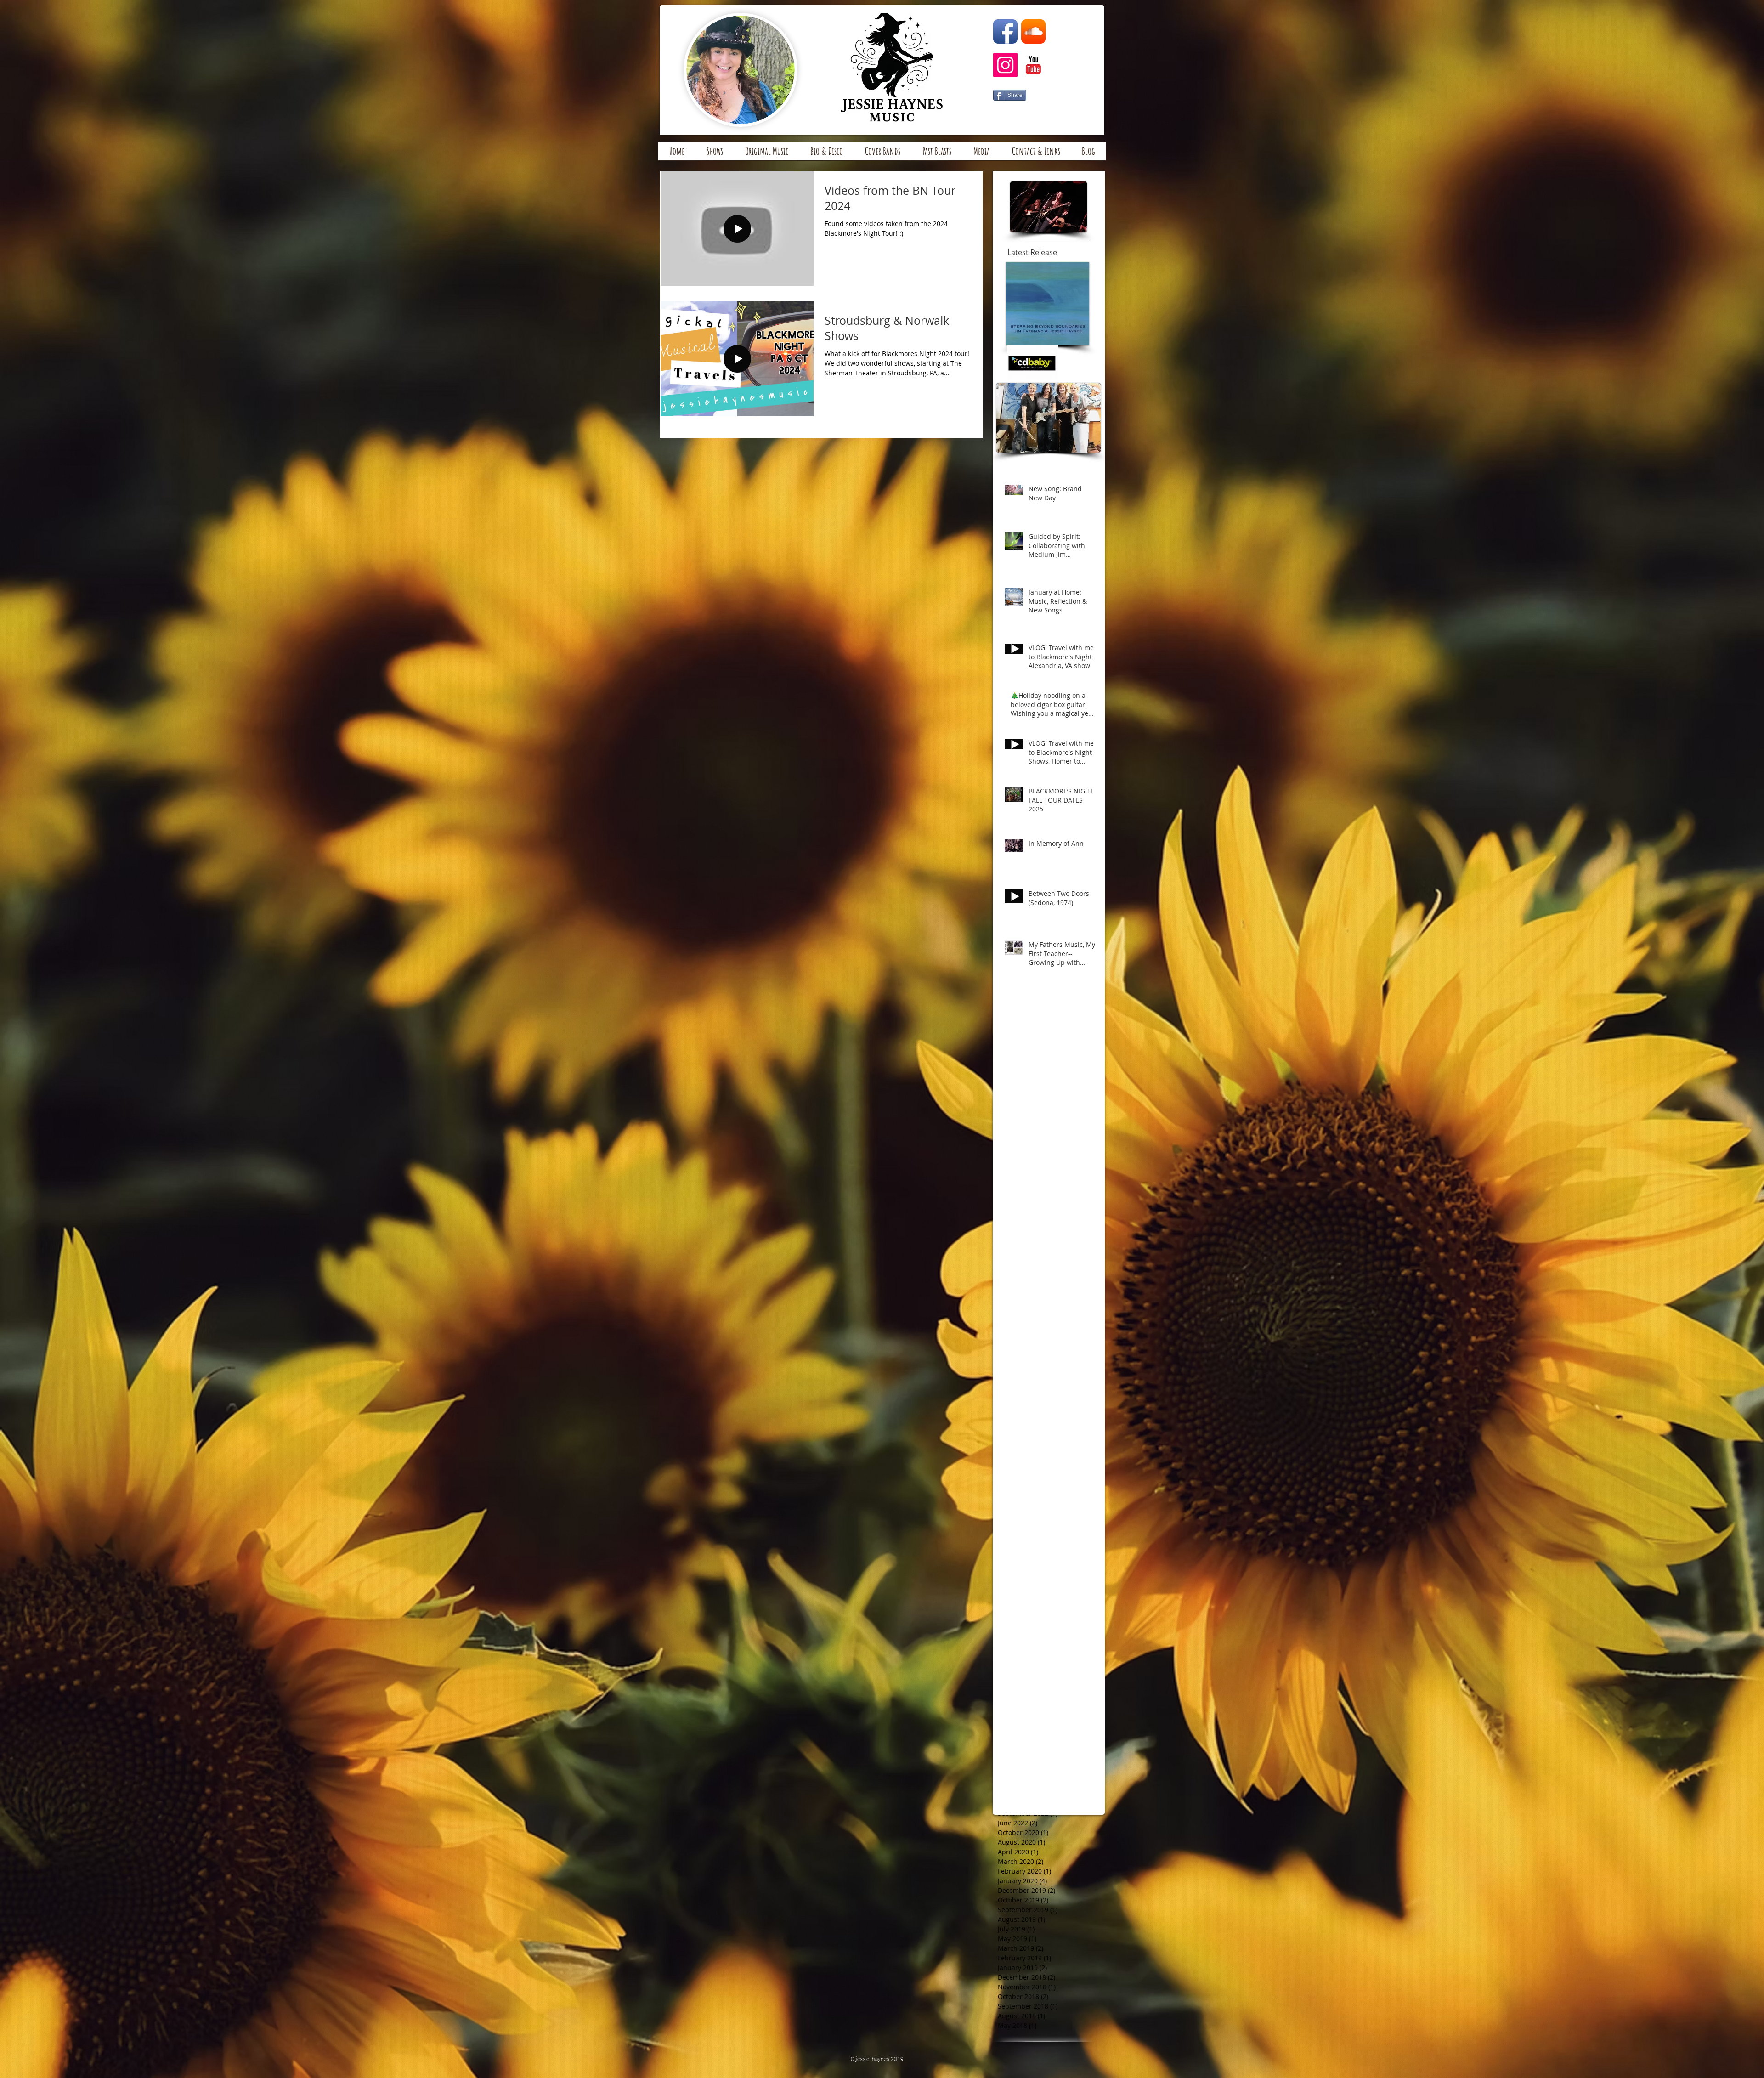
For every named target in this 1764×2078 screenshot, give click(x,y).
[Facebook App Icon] (1005, 31)
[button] (883, 154)
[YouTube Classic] (1033, 65)
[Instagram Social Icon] (1005, 65)
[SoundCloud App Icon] (1033, 31)
